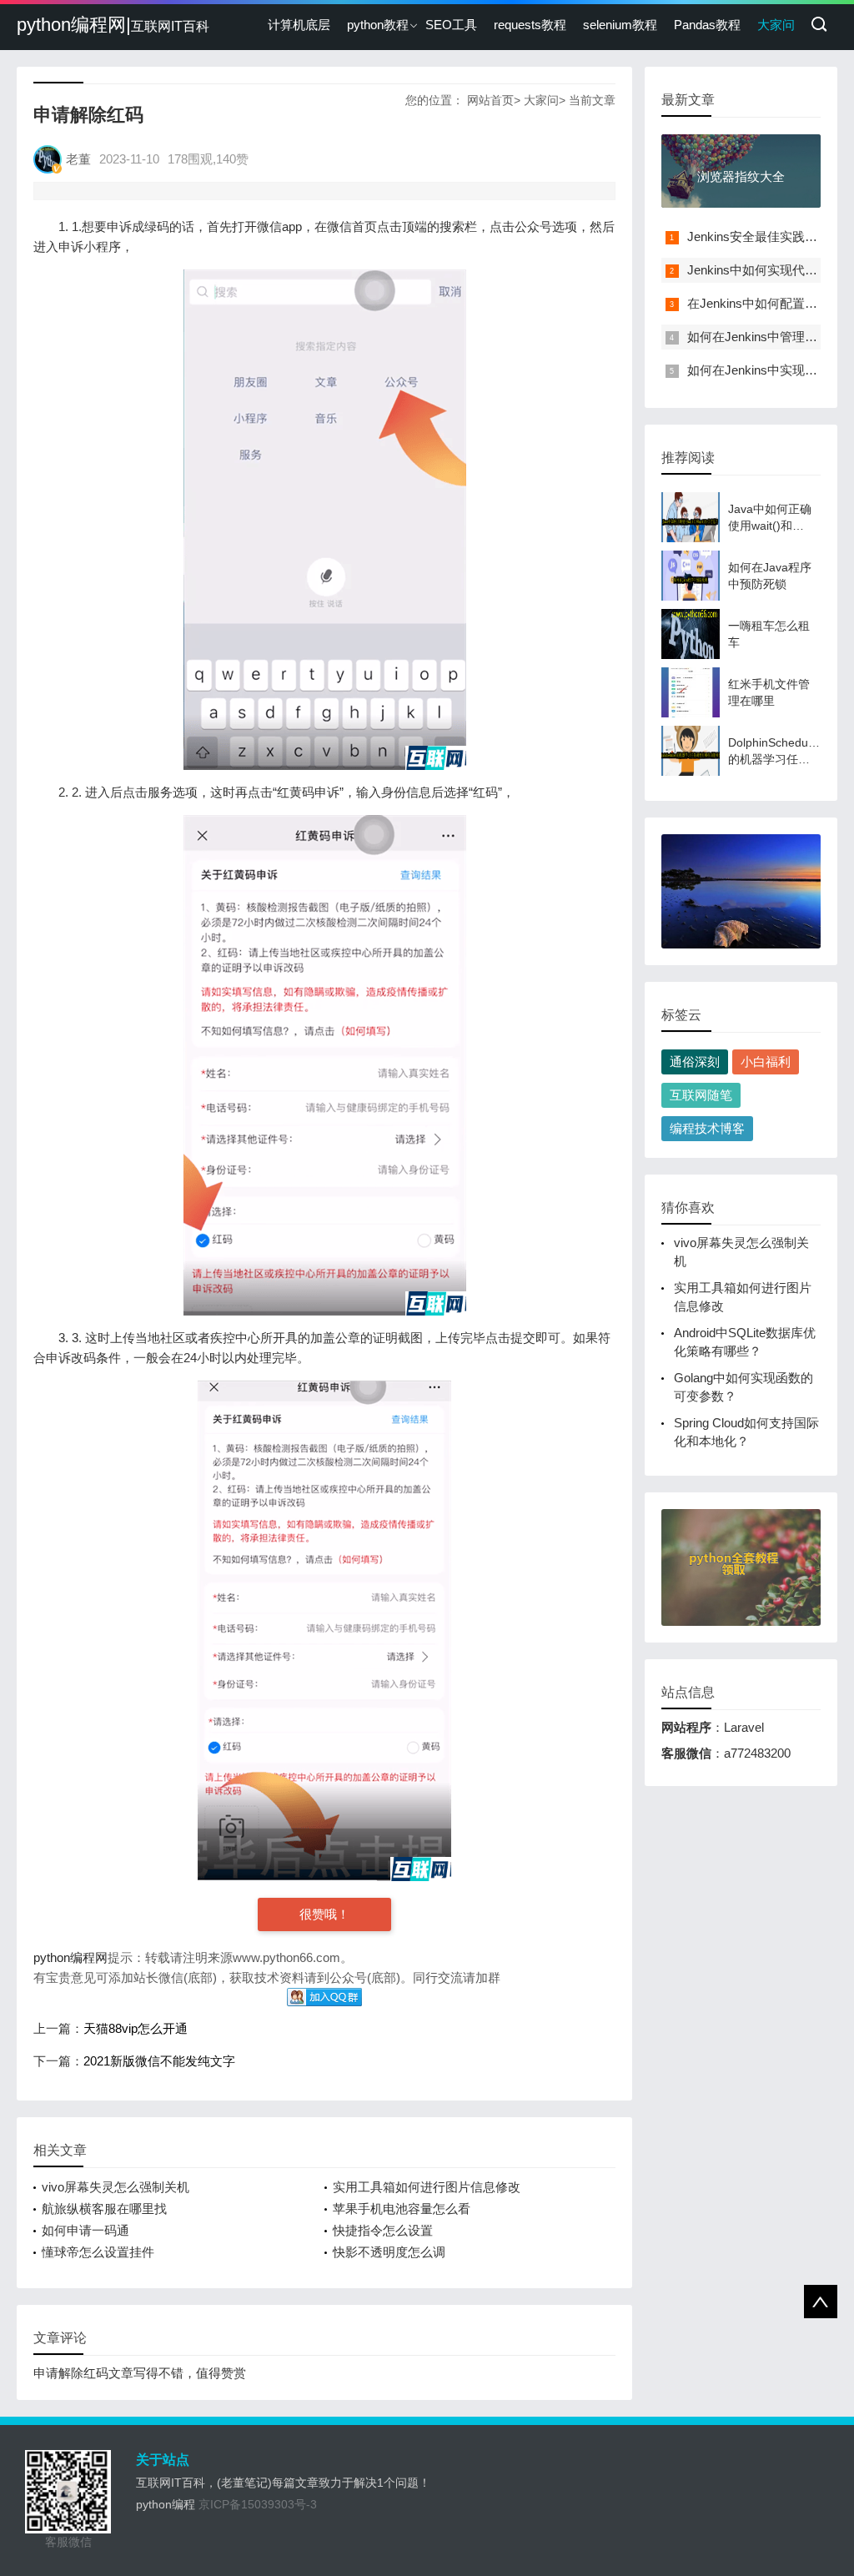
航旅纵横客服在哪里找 (104, 2209)
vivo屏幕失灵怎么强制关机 (116, 2187)
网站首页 (490, 100)
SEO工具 (451, 25)
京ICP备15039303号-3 (258, 2504)
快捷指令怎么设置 (383, 2230)
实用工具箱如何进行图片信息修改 (427, 2187)
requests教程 (530, 25)
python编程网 (70, 1957)
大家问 (776, 25)
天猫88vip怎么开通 (136, 2028)
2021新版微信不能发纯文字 (159, 2061)
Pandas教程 (707, 25)
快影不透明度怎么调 (389, 2252)
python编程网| (113, 25)
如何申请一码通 (85, 2230)
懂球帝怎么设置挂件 (98, 2252)
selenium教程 (620, 25)
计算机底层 (299, 25)
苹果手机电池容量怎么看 (402, 2209)
